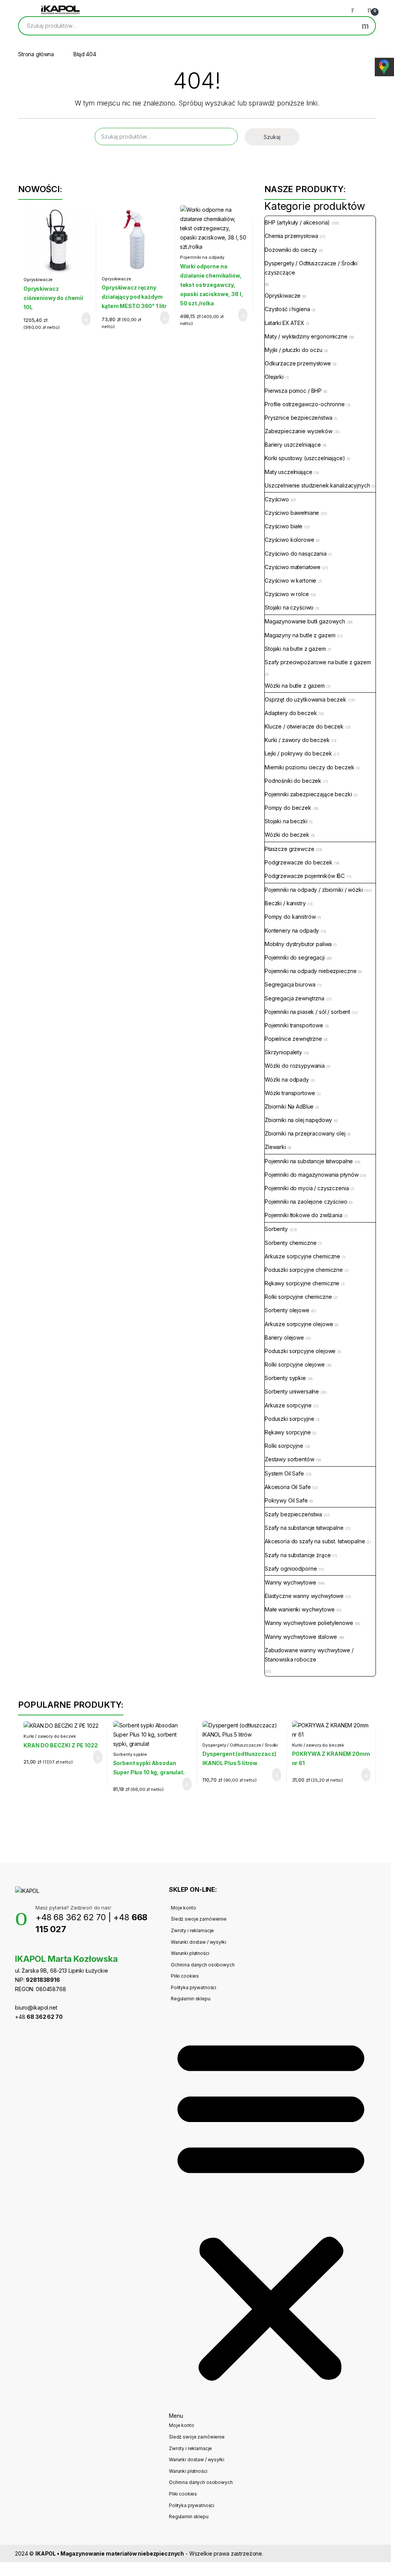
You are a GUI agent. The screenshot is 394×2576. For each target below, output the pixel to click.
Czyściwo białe (284, 526)
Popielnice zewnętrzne (293, 1039)
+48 (39, 2017)
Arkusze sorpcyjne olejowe (299, 1324)
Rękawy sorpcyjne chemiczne (302, 1283)
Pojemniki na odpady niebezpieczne (202, 260)
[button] (271, 2212)
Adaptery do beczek (291, 713)
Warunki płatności (190, 1953)
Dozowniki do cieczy (291, 250)
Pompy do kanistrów (290, 917)
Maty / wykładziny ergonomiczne (306, 336)
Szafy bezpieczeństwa (293, 1514)
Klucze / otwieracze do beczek (304, 726)
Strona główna (36, 54)
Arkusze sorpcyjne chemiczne (302, 1256)
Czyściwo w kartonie (290, 580)
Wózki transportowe (290, 1093)
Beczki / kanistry (285, 903)
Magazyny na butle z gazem (300, 635)
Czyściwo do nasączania (296, 554)
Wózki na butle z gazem (295, 686)
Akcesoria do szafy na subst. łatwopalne (315, 1541)
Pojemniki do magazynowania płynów (311, 1175)
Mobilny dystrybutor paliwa (298, 944)
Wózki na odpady (287, 1079)
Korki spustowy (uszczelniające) (305, 458)
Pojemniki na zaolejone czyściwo (306, 1202)
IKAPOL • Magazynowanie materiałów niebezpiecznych (110, 2553)
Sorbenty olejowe (287, 1310)
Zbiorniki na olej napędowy (298, 1120)
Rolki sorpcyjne (284, 1446)
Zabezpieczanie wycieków (299, 431)
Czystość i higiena (287, 309)
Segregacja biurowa (290, 984)
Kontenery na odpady (292, 930)
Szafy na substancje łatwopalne (304, 1528)
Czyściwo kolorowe (290, 540)
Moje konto (184, 1908)
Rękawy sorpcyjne (288, 1432)
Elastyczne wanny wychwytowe (304, 1596)
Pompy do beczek (288, 808)
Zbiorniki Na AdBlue (289, 1106)
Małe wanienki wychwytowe (300, 1609)
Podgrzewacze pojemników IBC (305, 876)
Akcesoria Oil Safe (288, 1487)
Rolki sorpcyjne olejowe (295, 1364)
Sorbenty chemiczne (290, 1243)
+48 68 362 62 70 (71, 1917)
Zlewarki (275, 1147)
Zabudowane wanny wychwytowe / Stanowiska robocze (309, 1655)
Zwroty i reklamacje (192, 1930)
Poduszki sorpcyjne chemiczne (304, 1270)
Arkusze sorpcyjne (288, 1405)
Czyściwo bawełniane (292, 513)
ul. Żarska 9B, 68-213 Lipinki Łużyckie (62, 1971)
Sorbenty (276, 1229)
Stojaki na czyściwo (289, 607)
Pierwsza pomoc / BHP (293, 391)
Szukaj (365, 26)
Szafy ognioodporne (291, 1569)
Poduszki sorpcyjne (289, 1419)
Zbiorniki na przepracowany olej (305, 1133)
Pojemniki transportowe (294, 1025)
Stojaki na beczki (286, 821)
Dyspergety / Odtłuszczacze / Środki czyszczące (311, 268)
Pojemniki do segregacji (295, 957)
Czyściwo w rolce (287, 594)
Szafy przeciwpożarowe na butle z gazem (318, 662)
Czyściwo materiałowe (293, 567)
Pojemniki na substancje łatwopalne (309, 1161)
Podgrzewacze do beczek (299, 862)
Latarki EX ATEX (285, 323)
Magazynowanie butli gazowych (305, 621)
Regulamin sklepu (191, 1999)
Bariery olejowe (284, 1337)
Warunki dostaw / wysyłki (199, 1942)
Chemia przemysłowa (291, 236)
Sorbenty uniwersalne (292, 1391)
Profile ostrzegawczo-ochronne (305, 404)
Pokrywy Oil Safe (286, 1500)
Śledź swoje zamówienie (199, 1919)
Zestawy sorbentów (290, 1459)
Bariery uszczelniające (293, 445)
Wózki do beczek (287, 835)
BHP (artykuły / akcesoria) (297, 222)
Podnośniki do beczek (293, 781)
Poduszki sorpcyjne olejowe (300, 1351)
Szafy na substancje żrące (298, 1555)
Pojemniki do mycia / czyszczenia (307, 1188)
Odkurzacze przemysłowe (298, 363)
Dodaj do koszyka (80, 319)
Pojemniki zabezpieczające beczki (308, 794)
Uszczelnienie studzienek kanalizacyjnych (317, 485)
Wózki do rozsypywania (295, 1066)
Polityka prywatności (194, 1987)
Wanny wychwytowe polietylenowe (309, 1623)
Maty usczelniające (288, 472)
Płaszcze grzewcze (290, 849)
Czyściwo (277, 499)
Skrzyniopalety (283, 1052)
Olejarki (274, 377)
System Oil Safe (284, 1473)
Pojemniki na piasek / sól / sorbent (307, 1012)
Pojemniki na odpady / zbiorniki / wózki (314, 890)
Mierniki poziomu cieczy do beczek (309, 767)
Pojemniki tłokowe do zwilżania (304, 1215)
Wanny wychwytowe (290, 1582)
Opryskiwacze (38, 280)
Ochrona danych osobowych (203, 1965)
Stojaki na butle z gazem (295, 649)
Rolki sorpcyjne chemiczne (298, 1297)
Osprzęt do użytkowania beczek (306, 699)
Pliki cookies (185, 1976)
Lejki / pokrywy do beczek (298, 753)
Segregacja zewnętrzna (295, 998)
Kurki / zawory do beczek (297, 740)
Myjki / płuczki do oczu (294, 350)
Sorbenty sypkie (285, 1378)
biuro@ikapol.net (36, 2007)
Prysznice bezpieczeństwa (299, 418)
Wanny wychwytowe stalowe (301, 1637)
